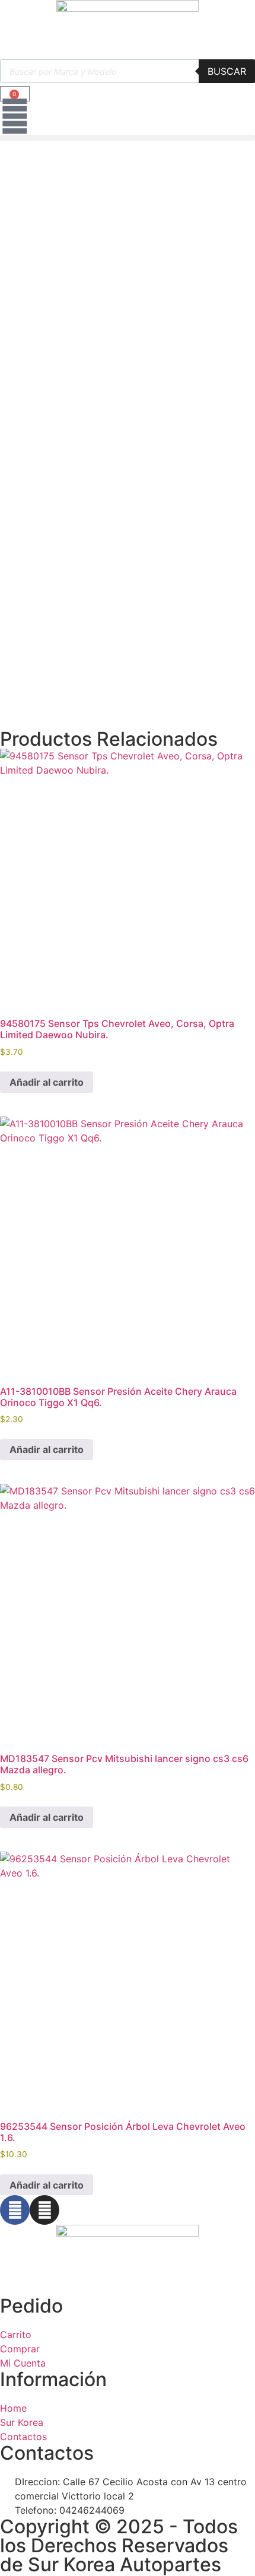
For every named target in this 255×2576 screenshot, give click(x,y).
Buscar (227, 71)
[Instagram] (44, 2210)
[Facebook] (15, 2210)
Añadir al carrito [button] (47, 1082)
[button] (128, 138)
